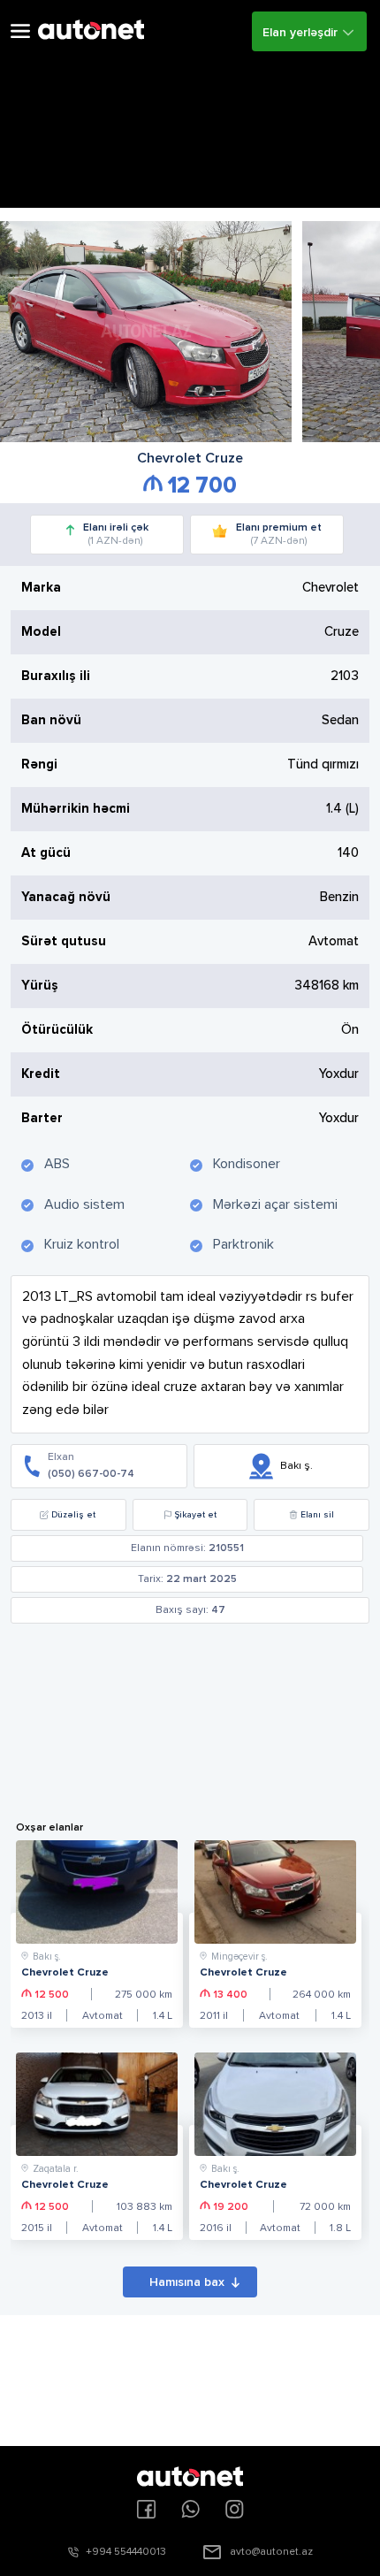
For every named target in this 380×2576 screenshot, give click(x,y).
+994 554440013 (126, 2552)
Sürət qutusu (64, 941)
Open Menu (20, 31)
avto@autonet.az (271, 2552)
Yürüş (40, 986)
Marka (41, 588)
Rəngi (39, 764)
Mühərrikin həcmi (76, 809)
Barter (42, 1118)
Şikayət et (196, 1515)
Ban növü (51, 720)
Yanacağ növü (66, 897)
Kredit (41, 1074)
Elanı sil (317, 1515)
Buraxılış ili (56, 676)
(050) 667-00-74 (91, 1474)
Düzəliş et (73, 1515)
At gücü (46, 853)
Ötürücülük (57, 1030)
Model (41, 632)
